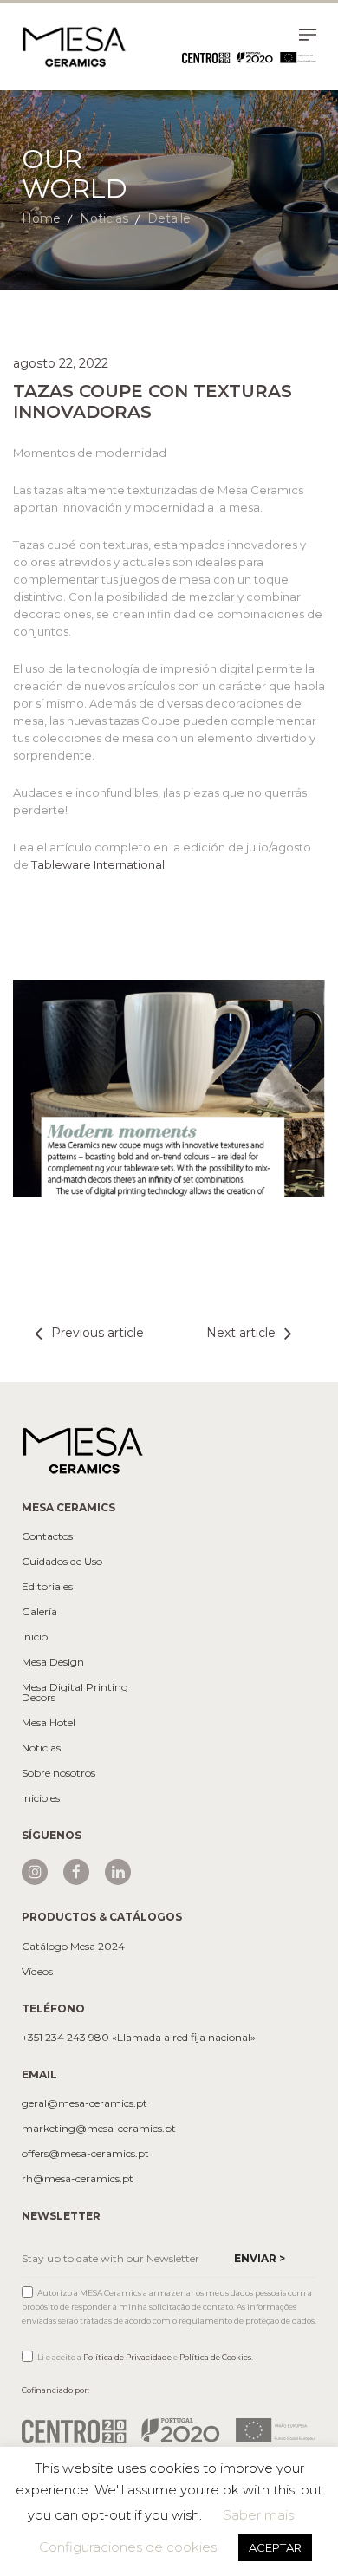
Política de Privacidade (127, 2357)
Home (41, 218)
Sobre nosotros (58, 1773)
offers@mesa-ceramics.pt (85, 2154)
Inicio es (41, 1798)
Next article (241, 1333)
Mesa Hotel (49, 1723)
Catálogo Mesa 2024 (73, 1947)
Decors (39, 1698)
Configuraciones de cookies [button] (128, 2547)
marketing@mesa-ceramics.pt (99, 2129)
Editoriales (47, 1587)
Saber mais (258, 2515)
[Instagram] (35, 1872)
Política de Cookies (215, 2357)
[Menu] (308, 37)
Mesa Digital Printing (75, 1687)
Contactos (47, 1536)
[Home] (74, 46)
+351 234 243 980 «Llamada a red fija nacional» (139, 2038)
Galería (39, 1612)
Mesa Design (53, 1662)
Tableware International (98, 864)
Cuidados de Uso (62, 1562)
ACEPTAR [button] (275, 2547)
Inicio (35, 1637)
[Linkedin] (118, 1872)
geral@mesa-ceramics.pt (84, 2103)
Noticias (104, 218)
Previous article (97, 1333)
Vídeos (37, 1972)
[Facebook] (76, 1872)
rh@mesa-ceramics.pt (78, 2179)
